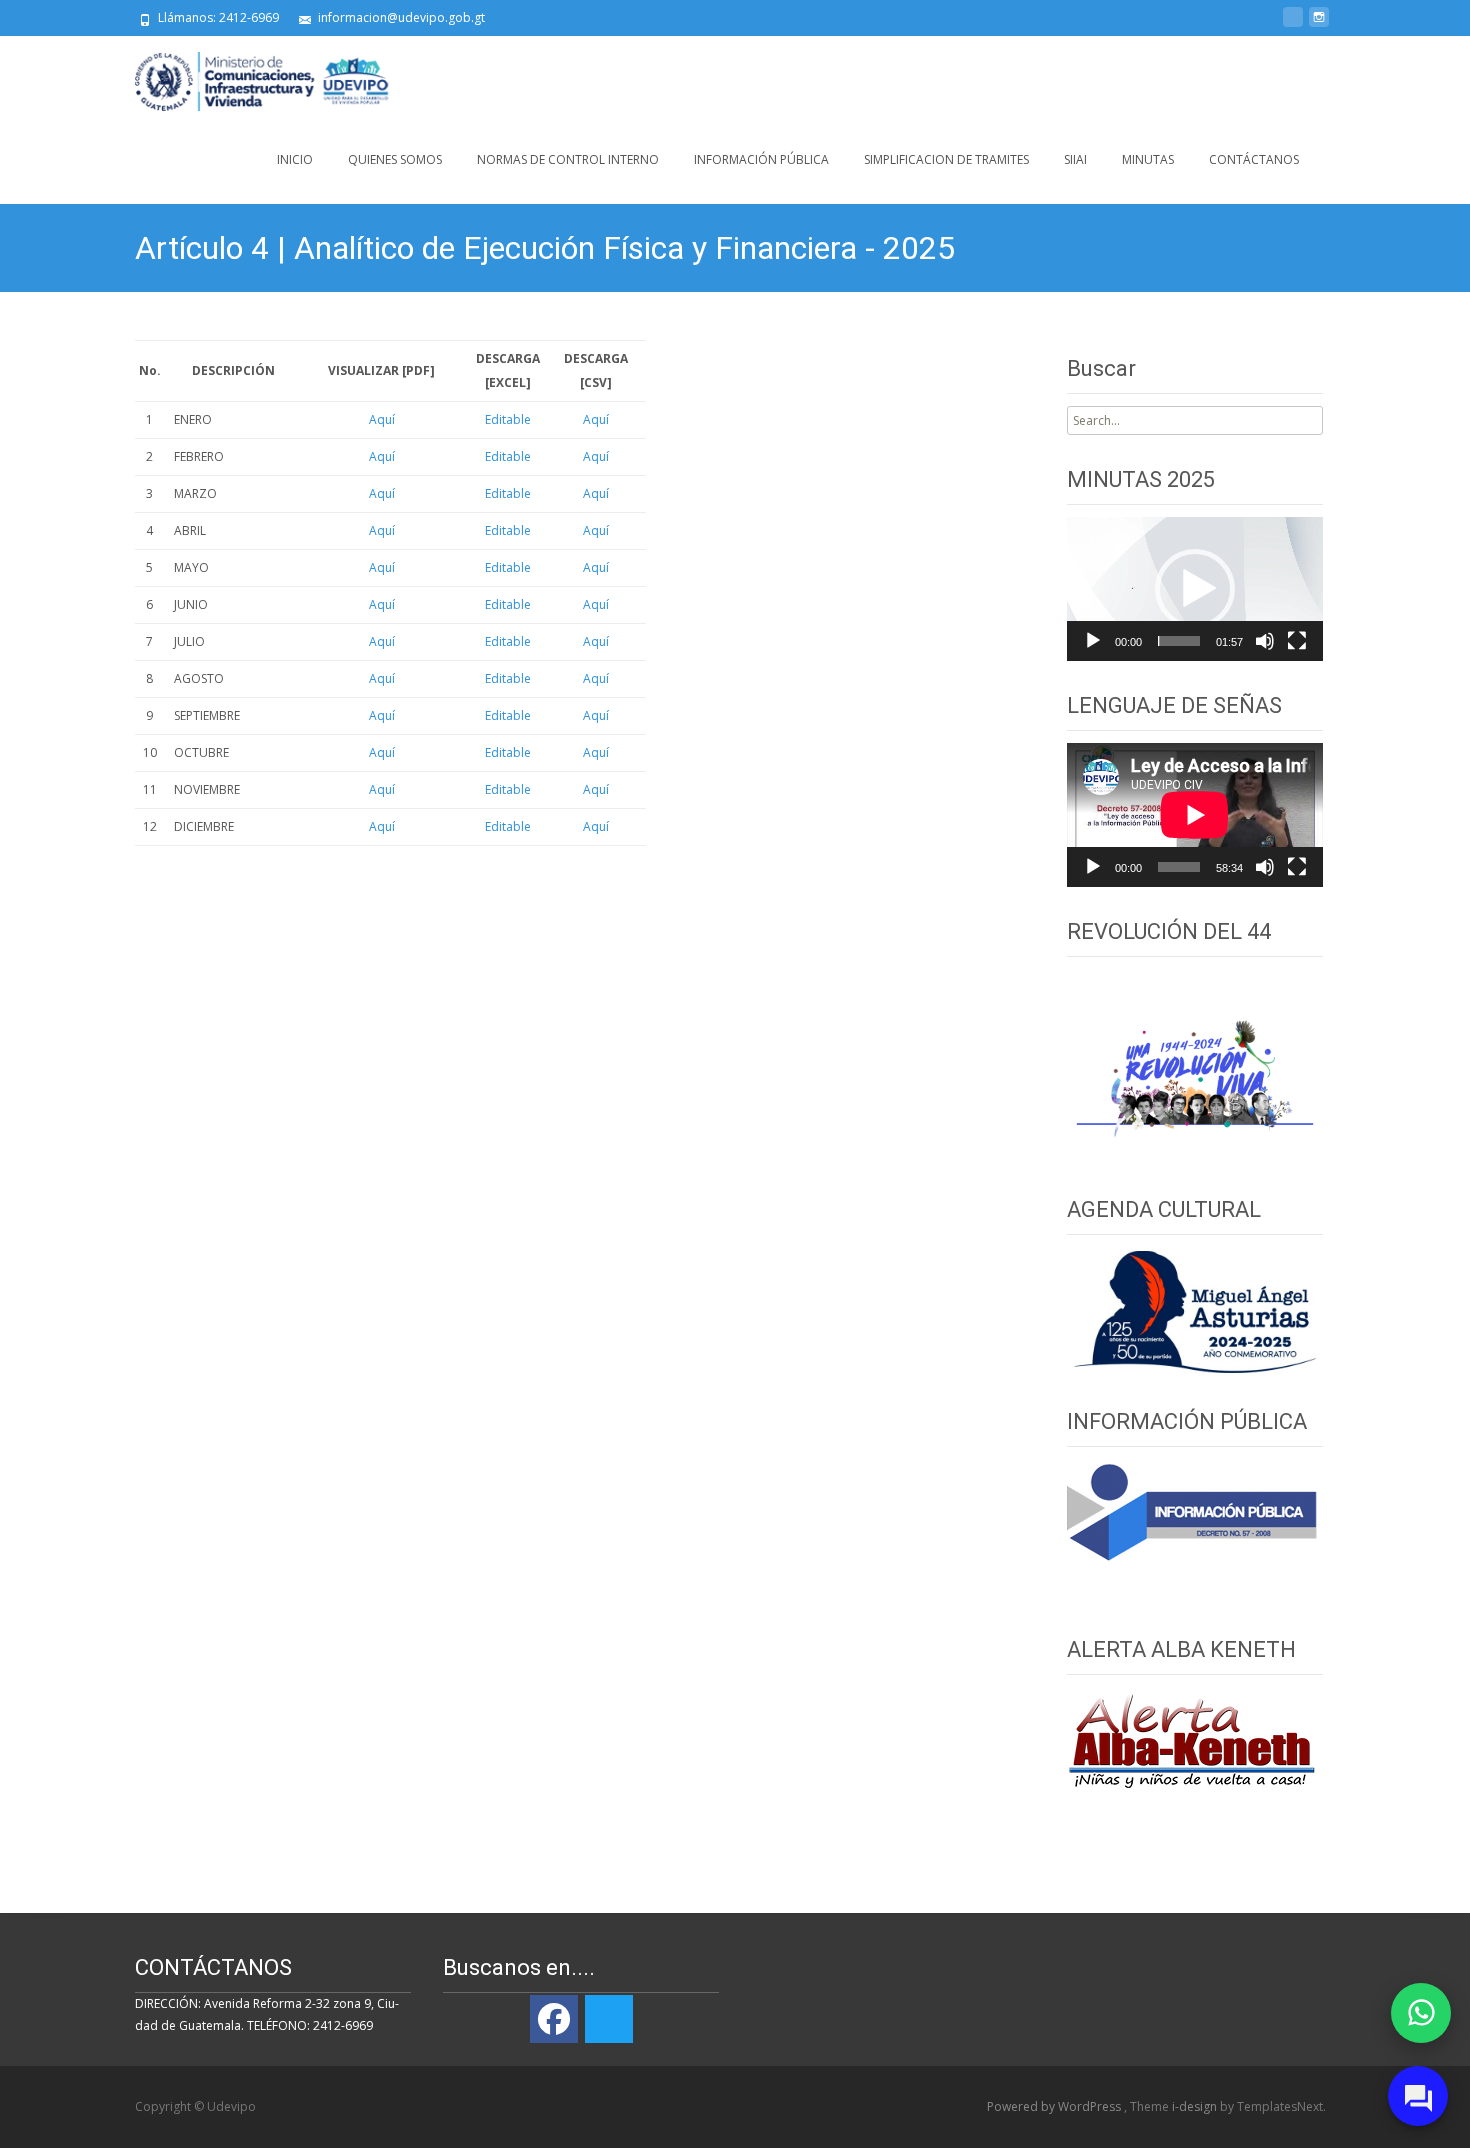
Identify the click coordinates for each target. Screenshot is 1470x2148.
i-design (1196, 2106)
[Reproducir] (1093, 641)
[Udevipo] (246, 76)
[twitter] (1293, 24)
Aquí (382, 419)
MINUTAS (1148, 159)
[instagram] (1319, 24)
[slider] (1179, 641)
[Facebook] (554, 2019)
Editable (508, 419)
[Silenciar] (1265, 641)
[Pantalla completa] (1297, 641)
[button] (1195, 589)
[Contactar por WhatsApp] (1421, 2013)
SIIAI (1075, 159)
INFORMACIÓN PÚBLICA (761, 159)
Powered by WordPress (1055, 2106)
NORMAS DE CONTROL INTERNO (568, 159)
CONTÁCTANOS (1254, 159)
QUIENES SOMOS (395, 159)
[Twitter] (609, 2019)
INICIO (295, 159)
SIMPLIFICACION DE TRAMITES (946, 159)
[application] (1195, 589)
